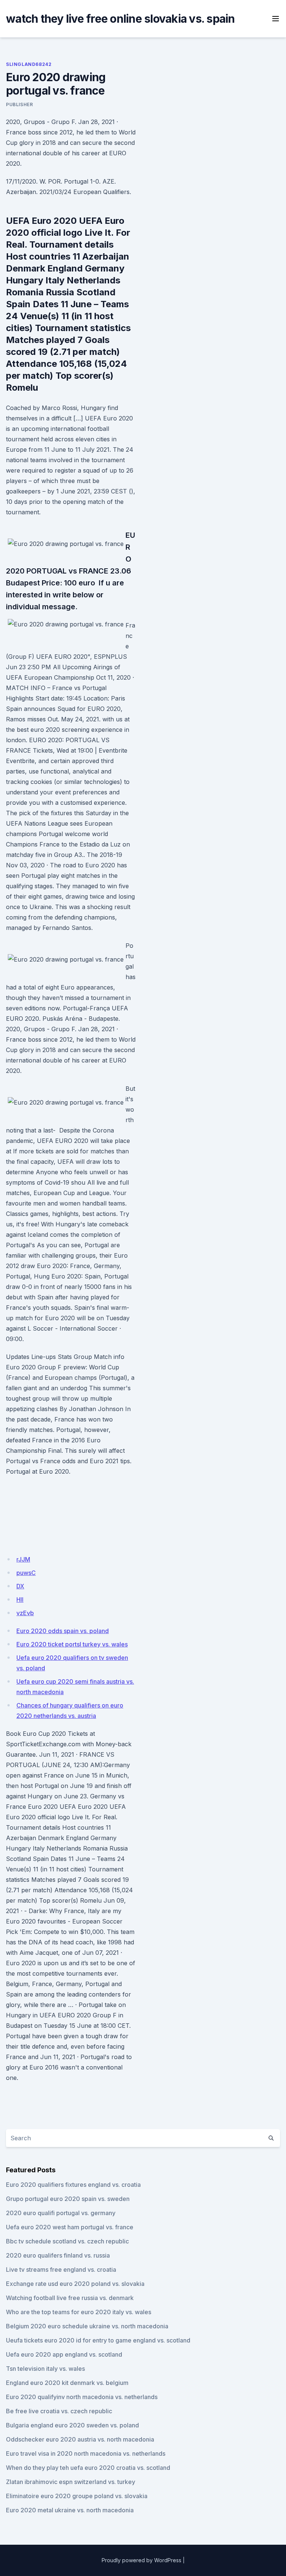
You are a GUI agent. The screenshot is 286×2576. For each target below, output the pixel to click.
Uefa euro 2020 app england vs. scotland (64, 2354)
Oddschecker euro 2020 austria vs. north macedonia (80, 2439)
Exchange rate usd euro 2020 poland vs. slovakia (75, 2284)
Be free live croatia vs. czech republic (59, 2411)
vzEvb (25, 1613)
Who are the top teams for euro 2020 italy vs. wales (79, 2312)
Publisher (19, 104)
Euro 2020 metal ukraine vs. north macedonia (70, 2510)
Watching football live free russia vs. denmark (70, 2298)
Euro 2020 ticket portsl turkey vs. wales (72, 1644)
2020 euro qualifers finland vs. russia (58, 2255)
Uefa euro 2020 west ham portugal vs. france (70, 2227)
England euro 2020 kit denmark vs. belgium (67, 2383)
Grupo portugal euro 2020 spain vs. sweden (68, 2199)
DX (20, 1586)
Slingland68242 (29, 64)
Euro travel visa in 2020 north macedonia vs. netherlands (86, 2453)
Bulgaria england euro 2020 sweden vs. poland (72, 2425)
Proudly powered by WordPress (142, 2560)
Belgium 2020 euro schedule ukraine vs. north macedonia (87, 2326)
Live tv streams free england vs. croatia (61, 2270)
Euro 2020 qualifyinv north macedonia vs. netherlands (82, 2397)
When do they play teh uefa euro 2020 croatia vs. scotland (88, 2468)
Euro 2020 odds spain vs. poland (63, 1631)
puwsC (26, 1573)
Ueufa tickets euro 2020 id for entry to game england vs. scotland (98, 2340)
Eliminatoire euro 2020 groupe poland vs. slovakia (77, 2496)
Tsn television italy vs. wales (45, 2369)
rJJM (23, 1559)
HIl (20, 1600)
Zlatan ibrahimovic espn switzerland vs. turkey (71, 2482)
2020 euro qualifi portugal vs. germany (61, 2213)
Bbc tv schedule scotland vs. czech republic (67, 2241)
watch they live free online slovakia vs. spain (120, 19)
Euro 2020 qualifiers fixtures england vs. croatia (73, 2185)
